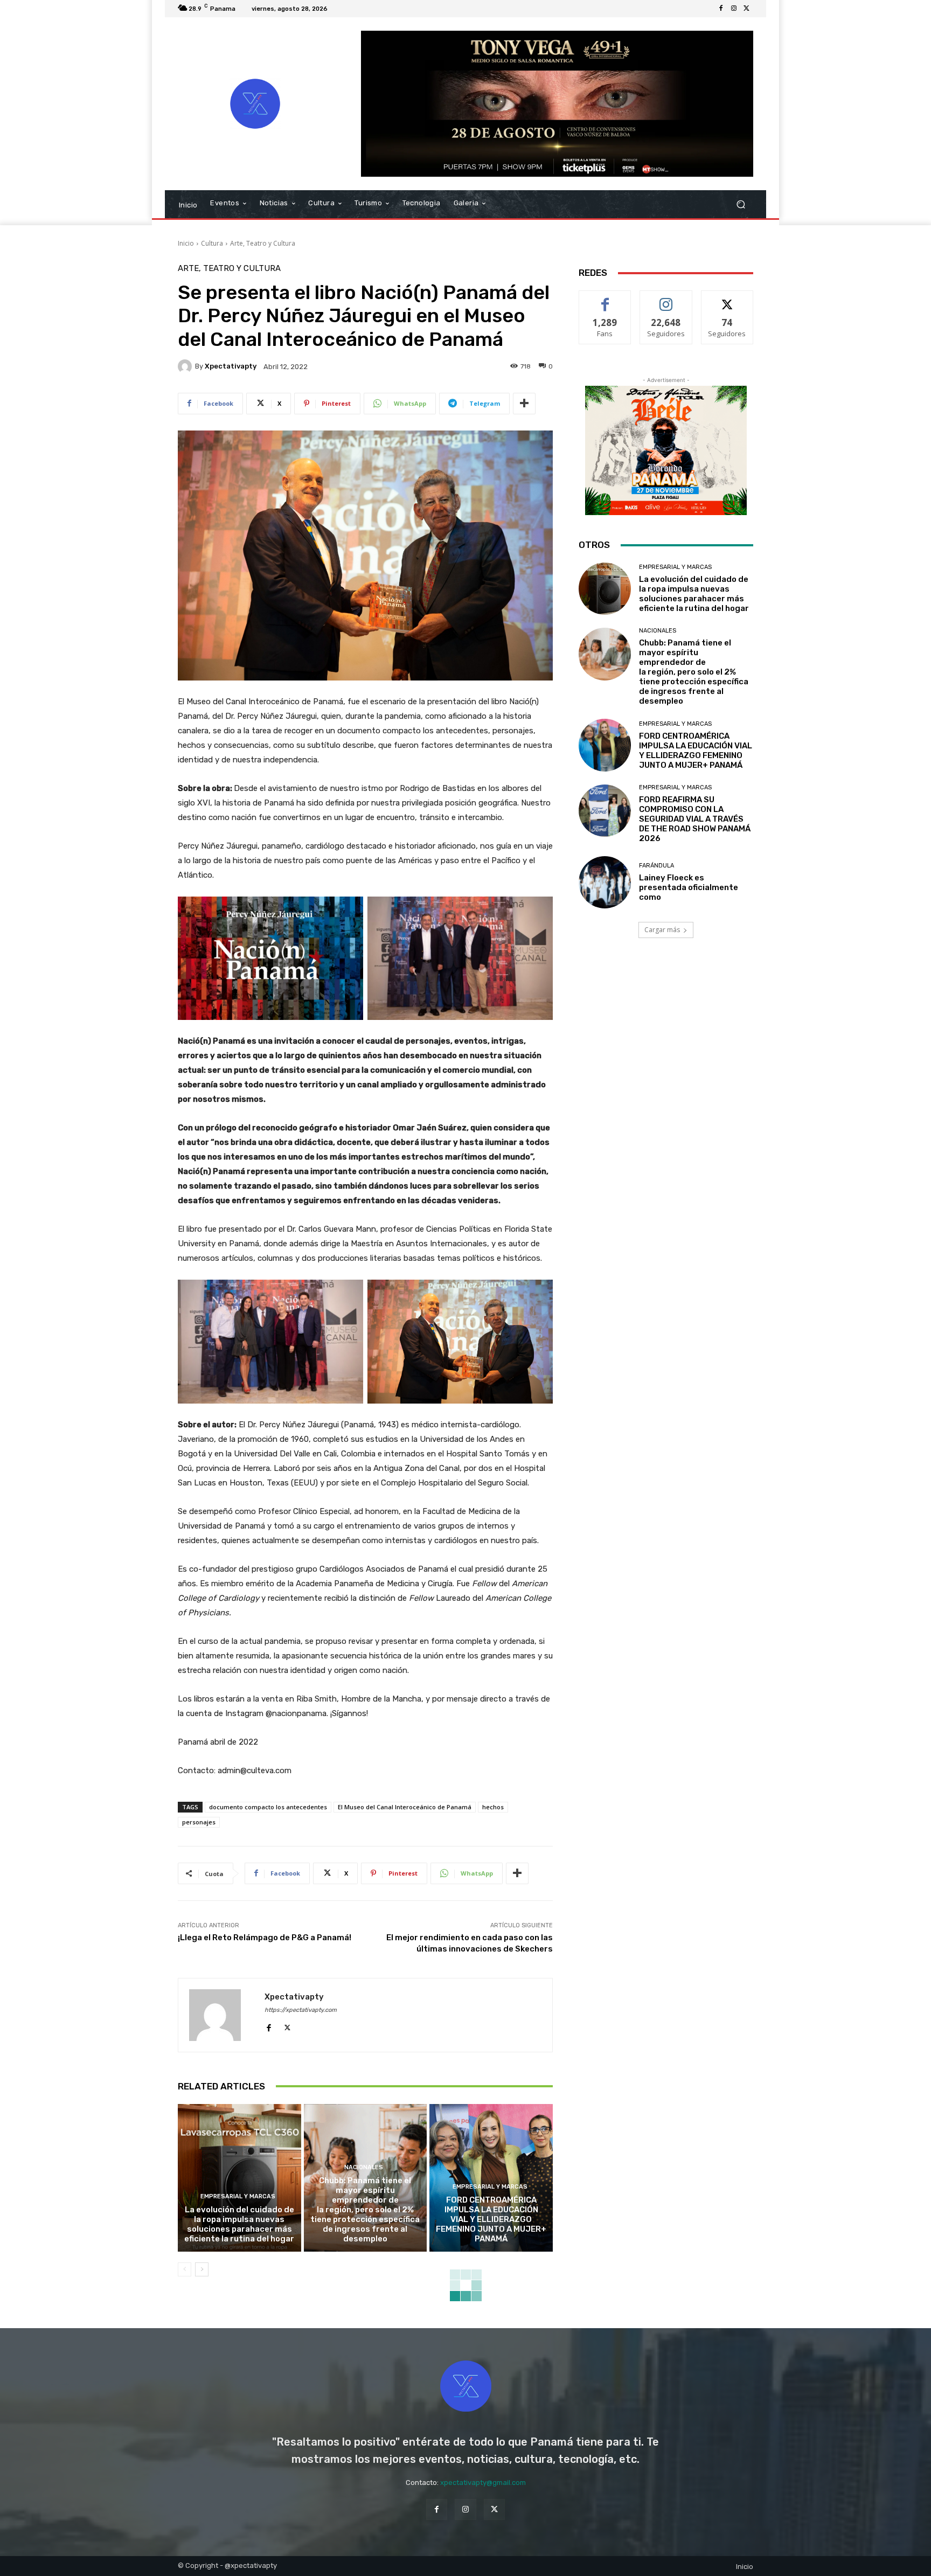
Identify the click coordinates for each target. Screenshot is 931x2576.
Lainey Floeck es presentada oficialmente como (689, 887)
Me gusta (605, 299)
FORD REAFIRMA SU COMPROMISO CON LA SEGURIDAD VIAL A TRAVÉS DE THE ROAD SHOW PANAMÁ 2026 (695, 819)
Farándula (656, 866)
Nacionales (364, 2167)
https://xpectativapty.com (301, 2010)
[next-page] (202, 2269)
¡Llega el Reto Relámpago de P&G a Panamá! (265, 1938)
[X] (747, 9)
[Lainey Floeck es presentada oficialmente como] (605, 882)
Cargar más (662, 930)
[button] (741, 204)
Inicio (186, 243)
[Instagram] (734, 9)
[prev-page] (185, 2269)
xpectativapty (231, 366)
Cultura (212, 243)
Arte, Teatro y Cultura (263, 243)
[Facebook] (721, 9)
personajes (199, 1822)
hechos (493, 1807)
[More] (524, 404)
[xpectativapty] (186, 366)
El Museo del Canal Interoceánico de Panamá (405, 1807)
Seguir (666, 299)
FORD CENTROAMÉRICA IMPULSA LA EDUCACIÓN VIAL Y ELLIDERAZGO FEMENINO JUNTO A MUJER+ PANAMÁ (491, 2219)
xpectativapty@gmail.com (483, 2483)
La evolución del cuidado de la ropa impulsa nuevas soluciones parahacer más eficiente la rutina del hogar (239, 2224)
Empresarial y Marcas (238, 2196)
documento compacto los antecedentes (268, 1807)
